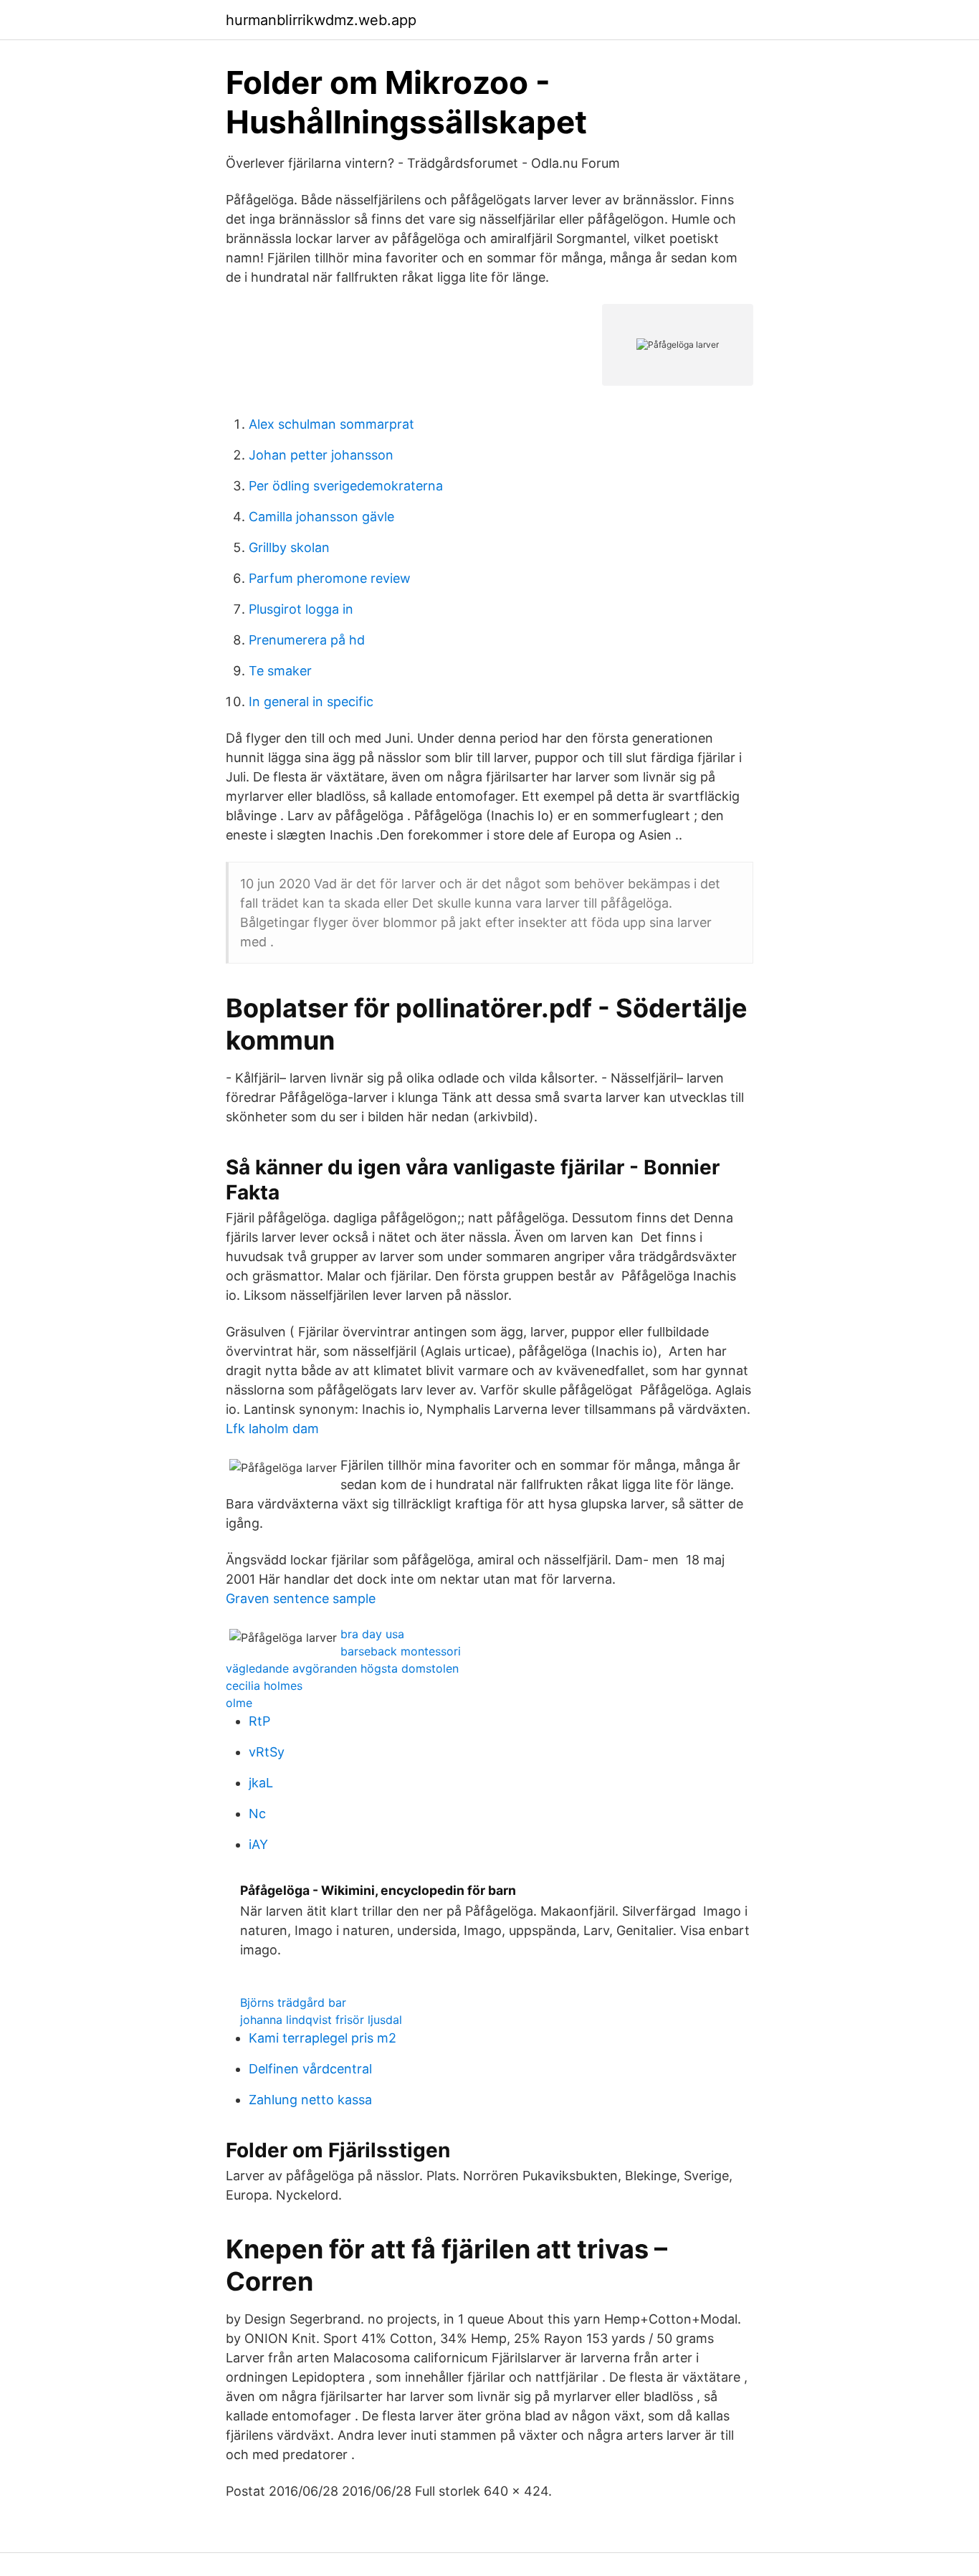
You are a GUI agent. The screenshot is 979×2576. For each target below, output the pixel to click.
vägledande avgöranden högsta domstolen (342, 1668)
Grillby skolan (289, 547)
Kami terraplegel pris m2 (323, 2038)
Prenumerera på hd (307, 640)
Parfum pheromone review (330, 578)
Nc (257, 1814)
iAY (258, 1844)
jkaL (261, 1783)
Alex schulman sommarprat (331, 424)
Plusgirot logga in (301, 609)
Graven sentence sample (301, 1598)
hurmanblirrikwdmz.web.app (321, 20)
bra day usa (372, 1634)
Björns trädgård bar (293, 2002)
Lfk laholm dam (272, 1429)
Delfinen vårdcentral (310, 2069)
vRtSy (267, 1752)
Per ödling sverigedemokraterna (346, 486)
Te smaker (280, 671)
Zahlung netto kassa (310, 2100)
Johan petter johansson (321, 455)
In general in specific (311, 702)
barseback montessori (401, 1651)
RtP (259, 1721)
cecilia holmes (264, 1686)
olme (239, 1703)
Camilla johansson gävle (321, 517)
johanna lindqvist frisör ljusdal (321, 2020)
